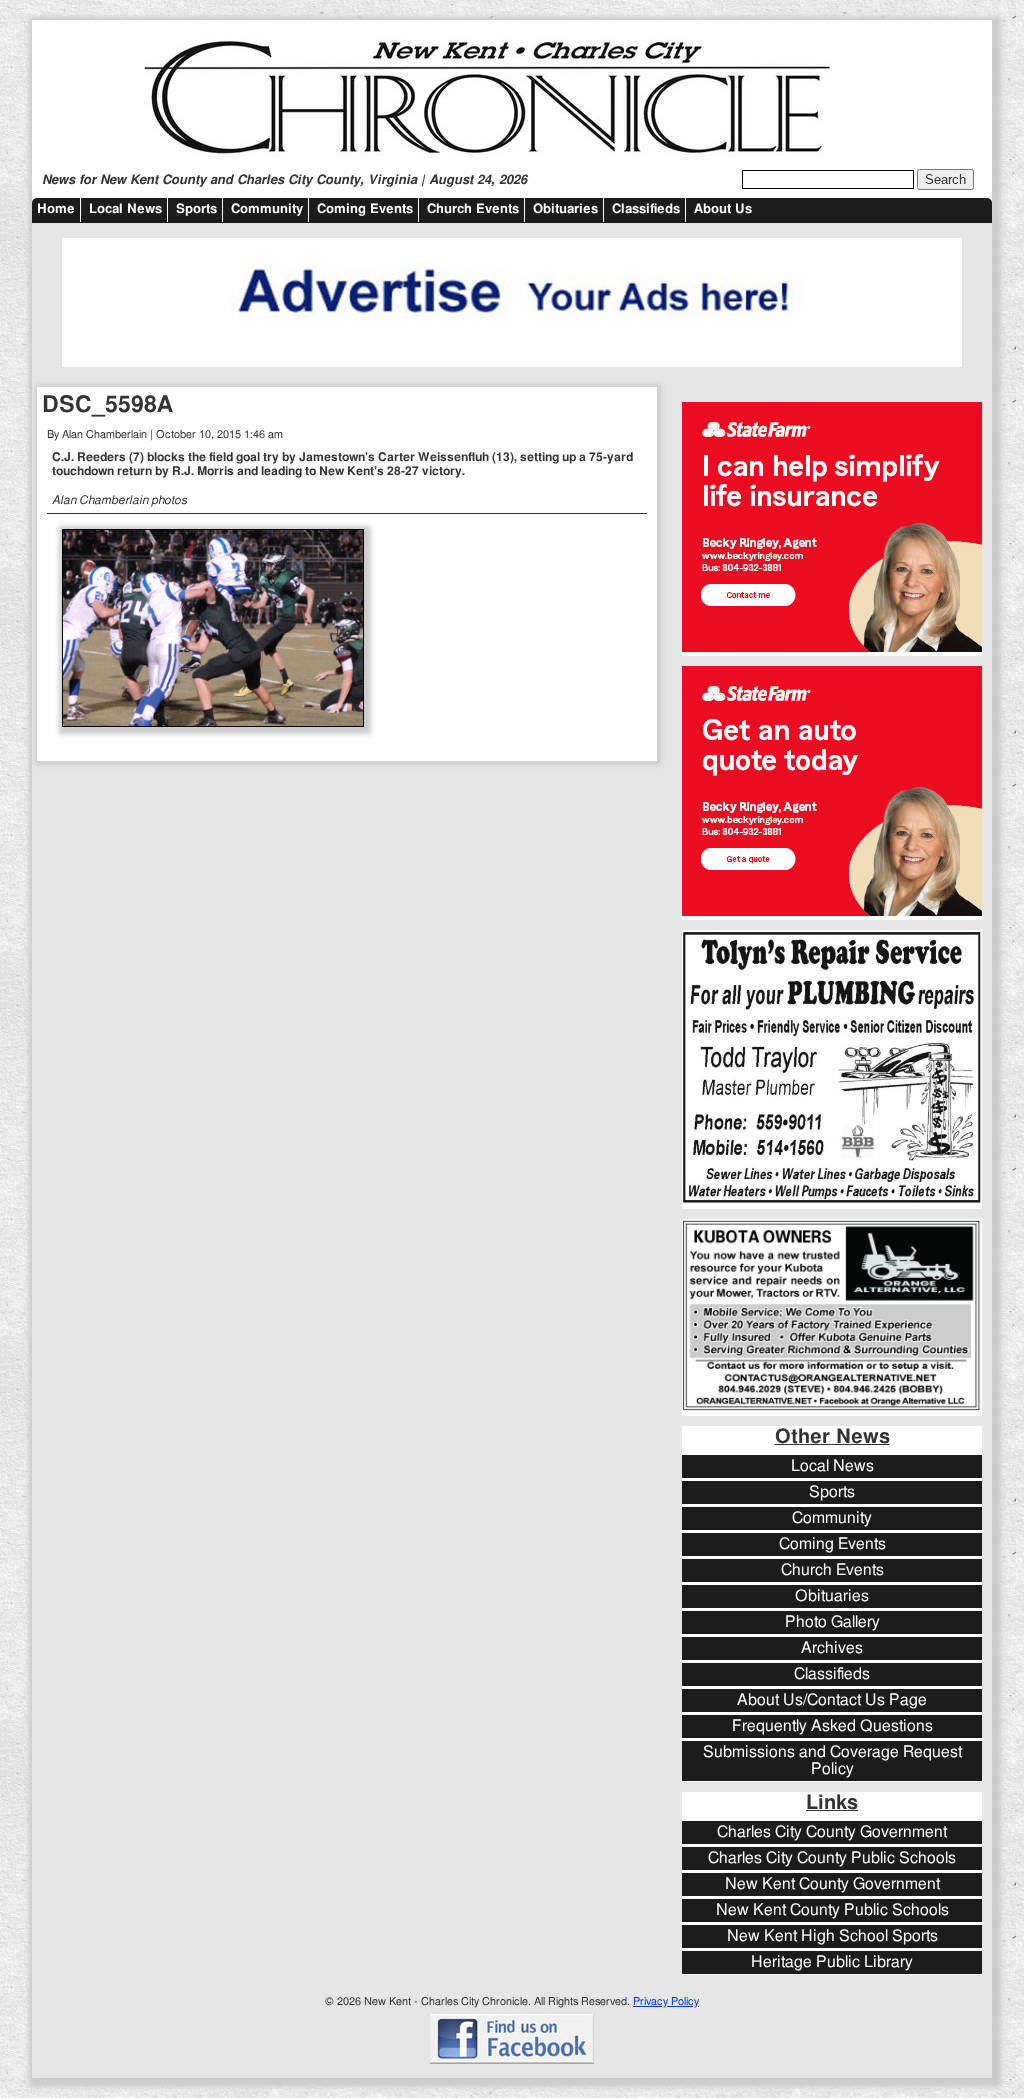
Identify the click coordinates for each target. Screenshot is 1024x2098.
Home (56, 209)
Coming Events (365, 209)
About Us (723, 209)
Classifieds (646, 209)
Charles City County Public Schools (832, 1858)
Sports (196, 209)
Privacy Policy (666, 2001)
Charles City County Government (832, 1832)
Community (267, 209)
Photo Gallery (832, 1622)
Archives (832, 1648)
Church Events (473, 209)
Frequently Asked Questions (832, 1726)
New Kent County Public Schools (832, 1910)
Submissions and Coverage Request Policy (832, 1761)
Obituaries (565, 209)
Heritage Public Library (832, 1962)
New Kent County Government (832, 1884)
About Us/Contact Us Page (832, 1700)
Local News (125, 209)
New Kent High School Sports (832, 1936)
